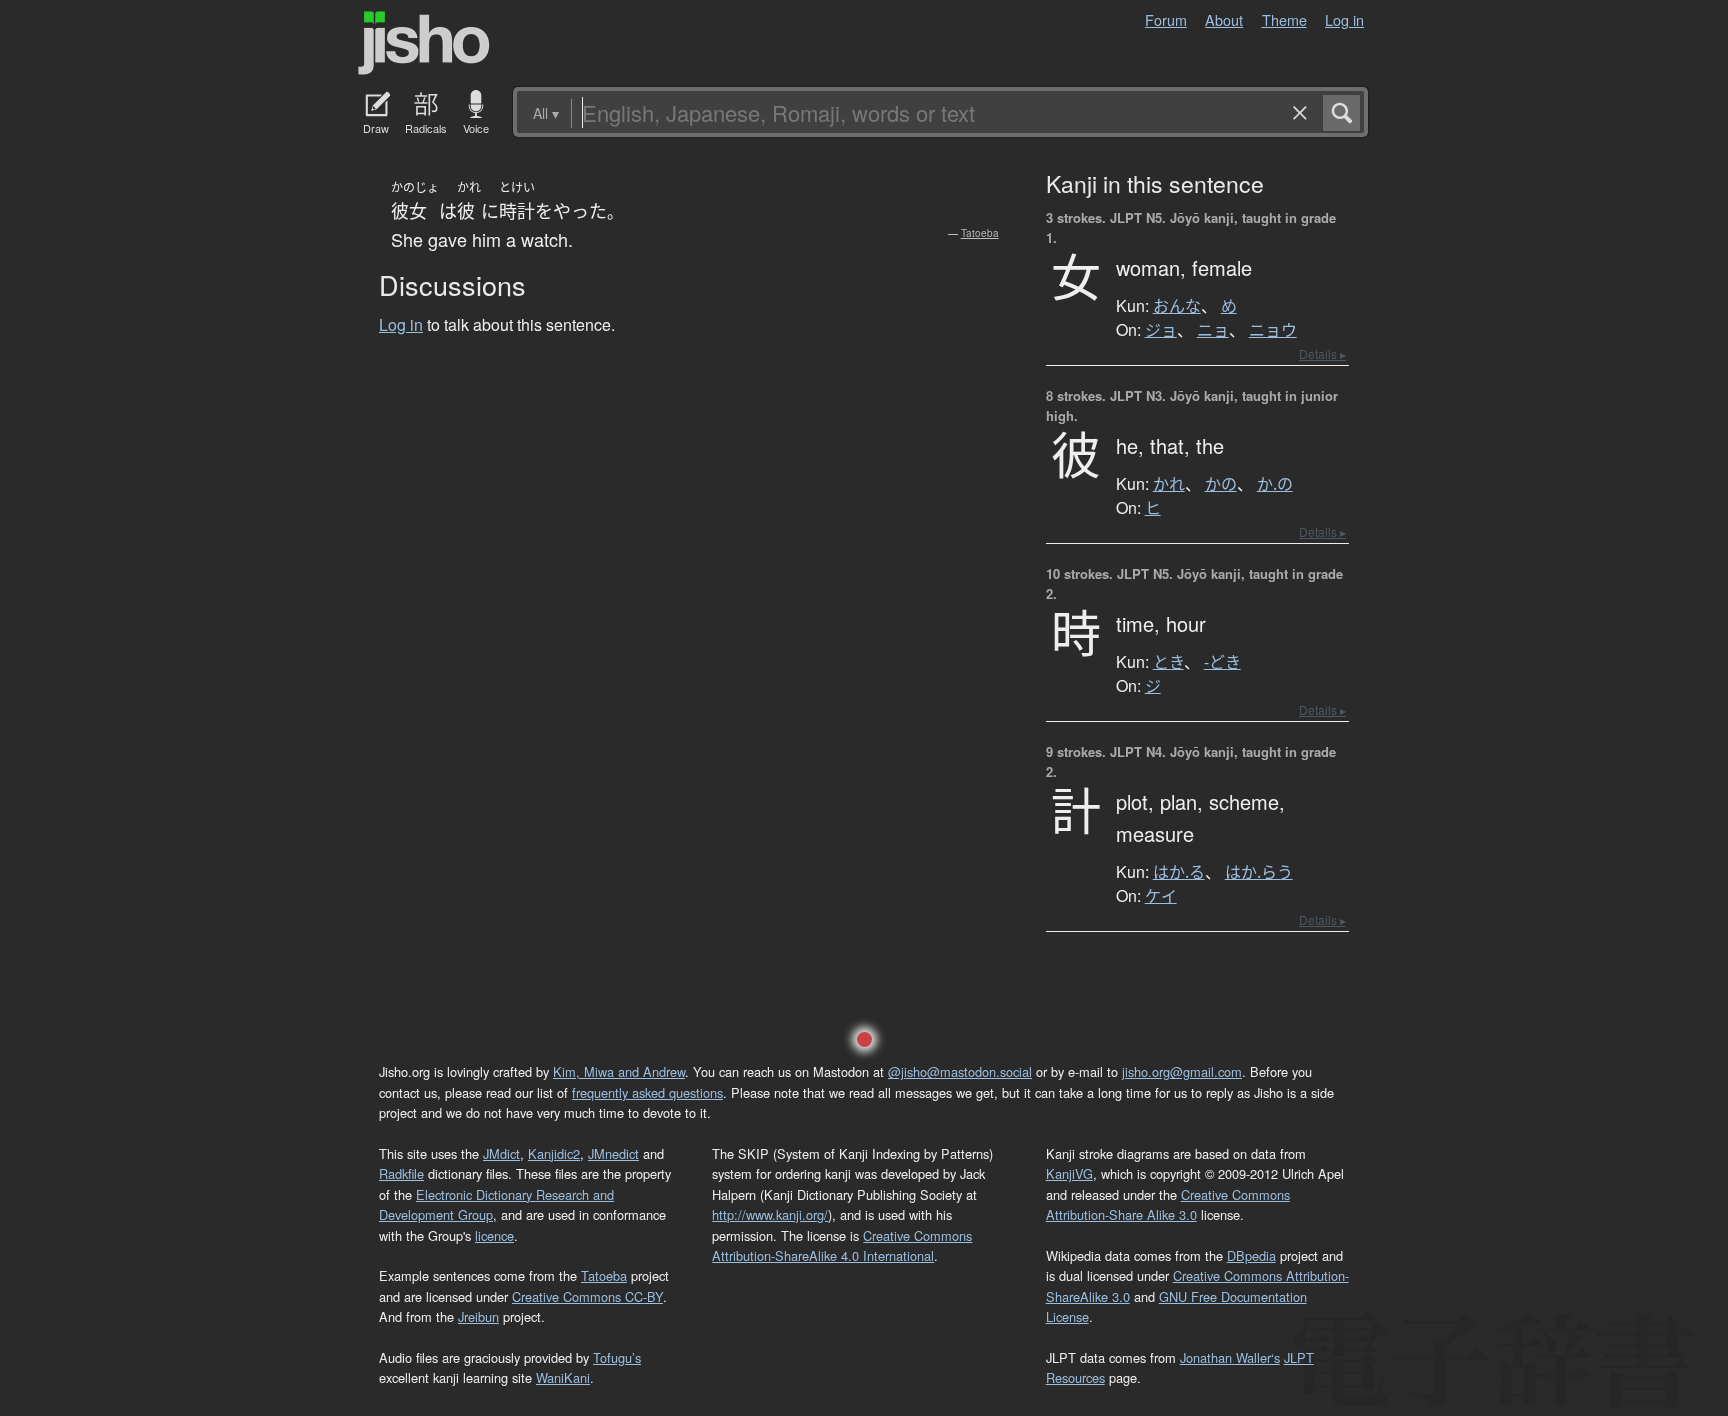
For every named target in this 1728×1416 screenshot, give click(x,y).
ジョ (1161, 330)
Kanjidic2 (554, 1153)
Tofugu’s (617, 1357)
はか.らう (1259, 872)
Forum (1166, 19)
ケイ (1161, 896)
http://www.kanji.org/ (770, 1214)
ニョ (1213, 330)
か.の (1275, 484)
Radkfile (401, 1173)
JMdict (501, 1153)
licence (494, 1235)
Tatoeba (980, 233)
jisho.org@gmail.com (1182, 1071)
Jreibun (478, 1316)
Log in (1344, 19)
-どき (1222, 662)
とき (1168, 662)
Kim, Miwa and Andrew (619, 1071)
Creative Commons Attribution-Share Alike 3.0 (1168, 1204)
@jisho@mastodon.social (960, 1071)
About (1224, 19)
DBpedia (1251, 1255)
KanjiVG (1069, 1173)
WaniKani (563, 1377)
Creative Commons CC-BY (587, 1296)
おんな (1177, 306)
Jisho (424, 43)
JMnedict (613, 1153)
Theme (1284, 19)
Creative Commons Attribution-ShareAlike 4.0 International (842, 1245)
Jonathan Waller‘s (1230, 1357)
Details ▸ (1322, 353)
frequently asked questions (647, 1092)
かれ (1169, 484)
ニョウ (1273, 330)
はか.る (1179, 872)
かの (1221, 484)
